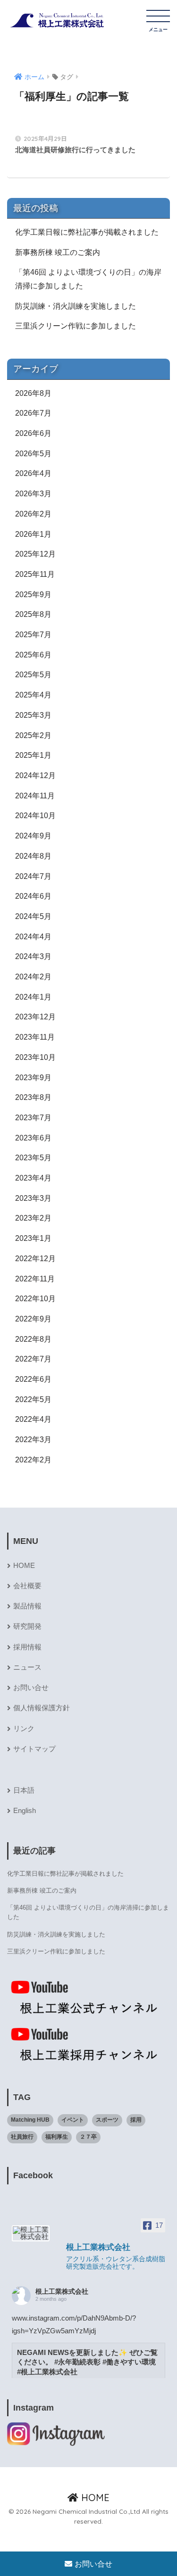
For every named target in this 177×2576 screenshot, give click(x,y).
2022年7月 (33, 1359)
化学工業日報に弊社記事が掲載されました (87, 232)
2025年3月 (33, 715)
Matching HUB (30, 2120)
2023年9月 (33, 1078)
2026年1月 (33, 534)
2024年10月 (35, 816)
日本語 (24, 1790)
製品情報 (27, 1606)
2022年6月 (33, 1379)
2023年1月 (33, 1238)
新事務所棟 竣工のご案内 (58, 252)
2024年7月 (33, 876)
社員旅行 (22, 2137)
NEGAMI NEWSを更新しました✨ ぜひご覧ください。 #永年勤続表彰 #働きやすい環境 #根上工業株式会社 (87, 2363)
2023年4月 (33, 1178)
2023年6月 (33, 1138)
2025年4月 (33, 695)
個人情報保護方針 (42, 1708)
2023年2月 (33, 1218)
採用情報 (27, 1647)
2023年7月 (33, 1118)
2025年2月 (33, 735)
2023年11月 (35, 1037)
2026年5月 (33, 454)
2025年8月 (33, 614)
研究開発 (27, 1626)
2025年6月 (33, 655)
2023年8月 (33, 1097)
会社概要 (27, 1586)
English (25, 1811)
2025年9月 (33, 595)
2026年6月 (33, 433)
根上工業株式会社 (62, 2291)
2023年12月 (35, 1017)
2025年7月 (33, 635)
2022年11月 (35, 1279)
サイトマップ (34, 1749)
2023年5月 (33, 1158)
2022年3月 (33, 1440)
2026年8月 (33, 393)
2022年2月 (33, 1460)
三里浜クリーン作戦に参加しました (76, 326)
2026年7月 (33, 413)
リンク (24, 1729)
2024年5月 (33, 916)
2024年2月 (33, 977)
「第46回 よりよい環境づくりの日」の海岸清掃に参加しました (88, 279)
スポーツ (107, 2120)
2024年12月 (35, 775)
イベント (73, 2120)
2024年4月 (33, 937)
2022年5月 (33, 1399)
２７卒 (88, 2137)
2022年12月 (35, 1259)
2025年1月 (33, 755)
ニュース (27, 1667)
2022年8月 (33, 1339)
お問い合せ (31, 1688)
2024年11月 (35, 796)
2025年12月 (35, 554)
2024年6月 (33, 896)
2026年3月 (33, 494)
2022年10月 (35, 1299)
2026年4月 (33, 473)
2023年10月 (35, 1057)
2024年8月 (33, 856)
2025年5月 (33, 675)
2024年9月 (33, 836)
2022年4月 (33, 1419)
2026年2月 (33, 514)
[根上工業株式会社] (31, 2233)
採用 (136, 2120)
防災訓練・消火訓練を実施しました (76, 306)
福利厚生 (57, 2137)
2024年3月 (33, 956)
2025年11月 (35, 574)
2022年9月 (33, 1319)
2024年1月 (33, 997)
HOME (24, 1566)
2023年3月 (33, 1198)
